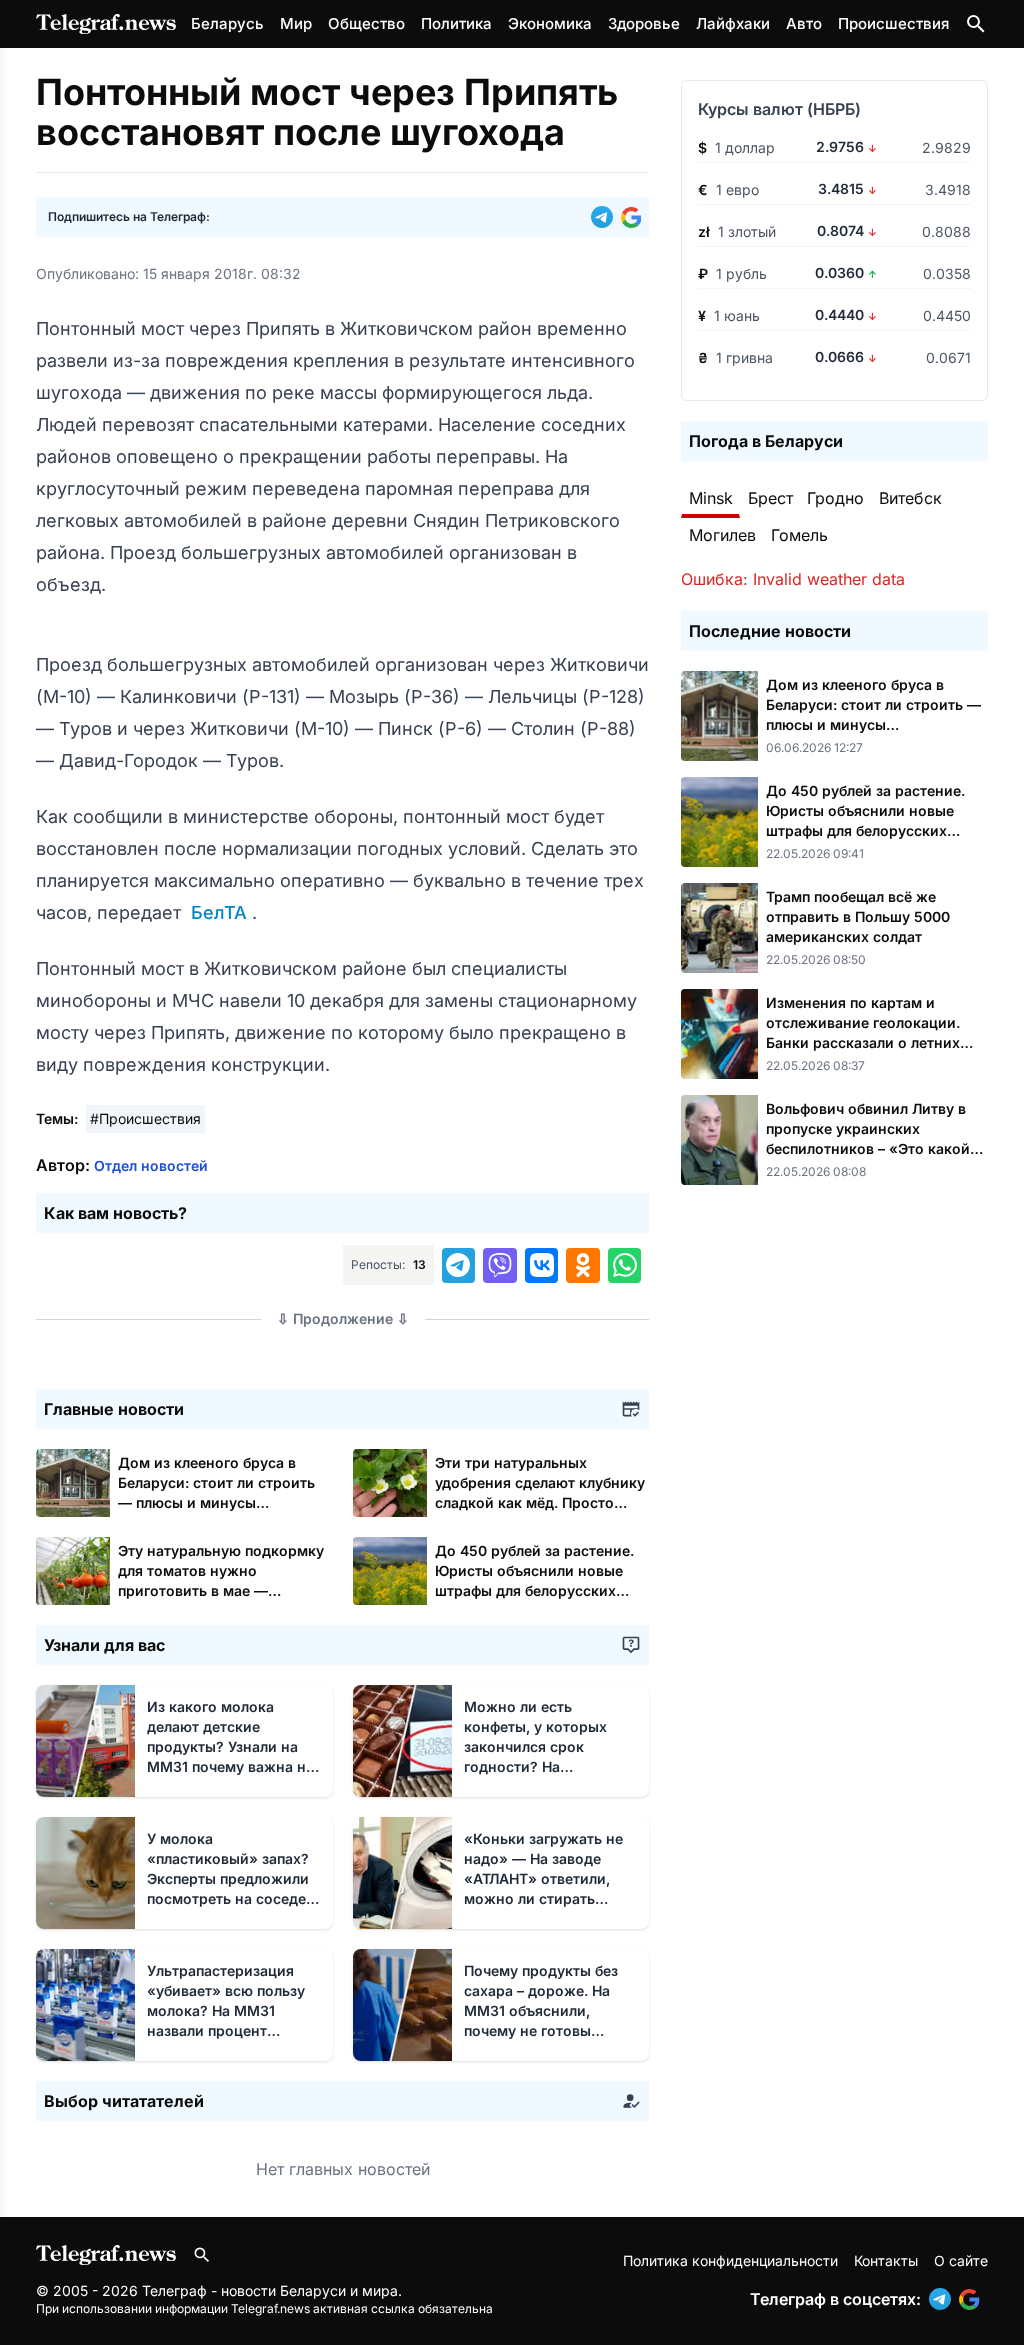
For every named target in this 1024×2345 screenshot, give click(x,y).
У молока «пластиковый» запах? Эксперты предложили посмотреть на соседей (231, 1878)
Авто (804, 23)
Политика (456, 23)
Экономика (550, 23)
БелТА (219, 912)
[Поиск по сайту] (976, 24)
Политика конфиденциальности (730, 2260)
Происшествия (893, 23)
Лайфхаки (733, 23)
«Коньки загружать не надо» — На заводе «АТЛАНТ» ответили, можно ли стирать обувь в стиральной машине (543, 1898)
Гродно (835, 498)
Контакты (886, 2260)
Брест (770, 498)
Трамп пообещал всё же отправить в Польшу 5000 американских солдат (858, 916)
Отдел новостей (151, 1165)
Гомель (799, 535)
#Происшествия (145, 1118)
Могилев (722, 535)
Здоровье (644, 23)
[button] (606, 217)
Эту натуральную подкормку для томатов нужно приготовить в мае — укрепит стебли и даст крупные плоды (221, 1590)
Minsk (711, 498)
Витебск (910, 498)
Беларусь (227, 23)
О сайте (961, 2260)
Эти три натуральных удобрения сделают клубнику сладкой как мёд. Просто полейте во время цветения (540, 1502)
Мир (296, 23)
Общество (366, 23)
